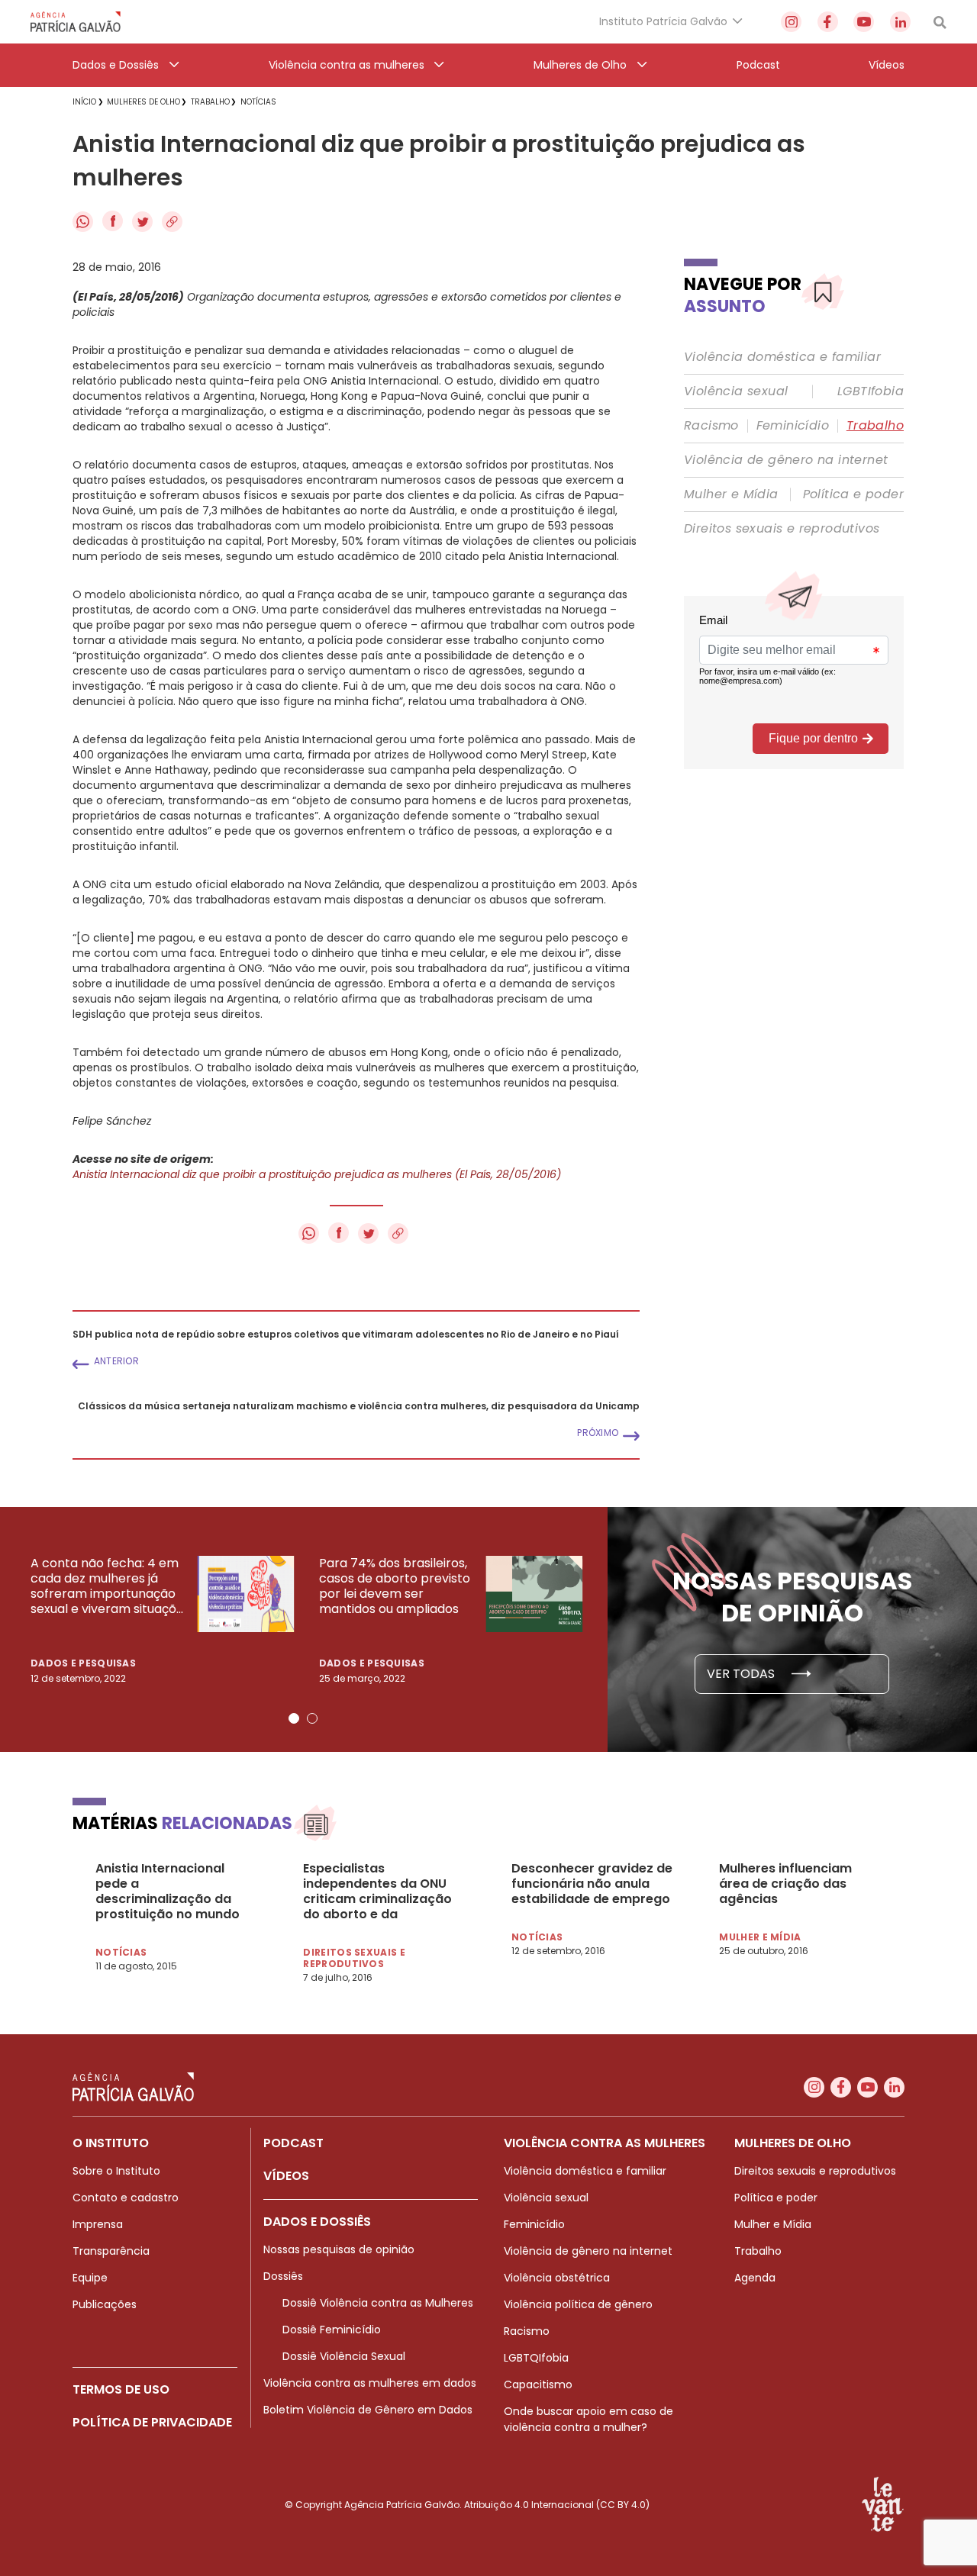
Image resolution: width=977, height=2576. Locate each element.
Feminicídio (793, 426)
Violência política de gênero (578, 2304)
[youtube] (864, 22)
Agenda (755, 2278)
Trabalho (875, 426)
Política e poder (853, 494)
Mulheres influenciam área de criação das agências (785, 1884)
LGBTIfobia (871, 391)
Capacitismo (538, 2384)
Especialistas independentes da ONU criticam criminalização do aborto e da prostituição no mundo (377, 1892)
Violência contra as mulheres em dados (370, 2383)
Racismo (711, 426)
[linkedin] (900, 22)
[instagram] (791, 22)
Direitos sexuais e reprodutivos (782, 529)
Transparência (111, 2251)
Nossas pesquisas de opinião (339, 2249)
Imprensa (98, 2224)
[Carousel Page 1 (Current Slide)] (294, 1718)
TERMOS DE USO (121, 2389)
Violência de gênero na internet (786, 460)
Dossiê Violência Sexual (344, 2356)
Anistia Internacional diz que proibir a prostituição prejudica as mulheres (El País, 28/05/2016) (317, 1174)
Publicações (105, 2304)
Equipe (90, 2278)
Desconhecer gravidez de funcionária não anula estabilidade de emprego (592, 1884)
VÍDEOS (286, 2176)
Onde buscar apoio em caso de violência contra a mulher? (588, 2419)
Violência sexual (736, 391)
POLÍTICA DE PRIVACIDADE (152, 2422)
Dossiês (283, 2276)
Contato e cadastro (126, 2198)
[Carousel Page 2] (312, 1718)
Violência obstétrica (557, 2278)
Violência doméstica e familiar (782, 357)
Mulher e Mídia (731, 494)
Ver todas (742, 1674)
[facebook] (828, 22)
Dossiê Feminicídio (332, 2330)
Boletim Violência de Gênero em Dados (368, 2410)
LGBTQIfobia (536, 2358)
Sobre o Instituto (116, 2171)
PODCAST (293, 2143)
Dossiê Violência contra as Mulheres (378, 2303)
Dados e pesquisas (83, 1663)
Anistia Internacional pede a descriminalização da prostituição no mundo (168, 1892)
